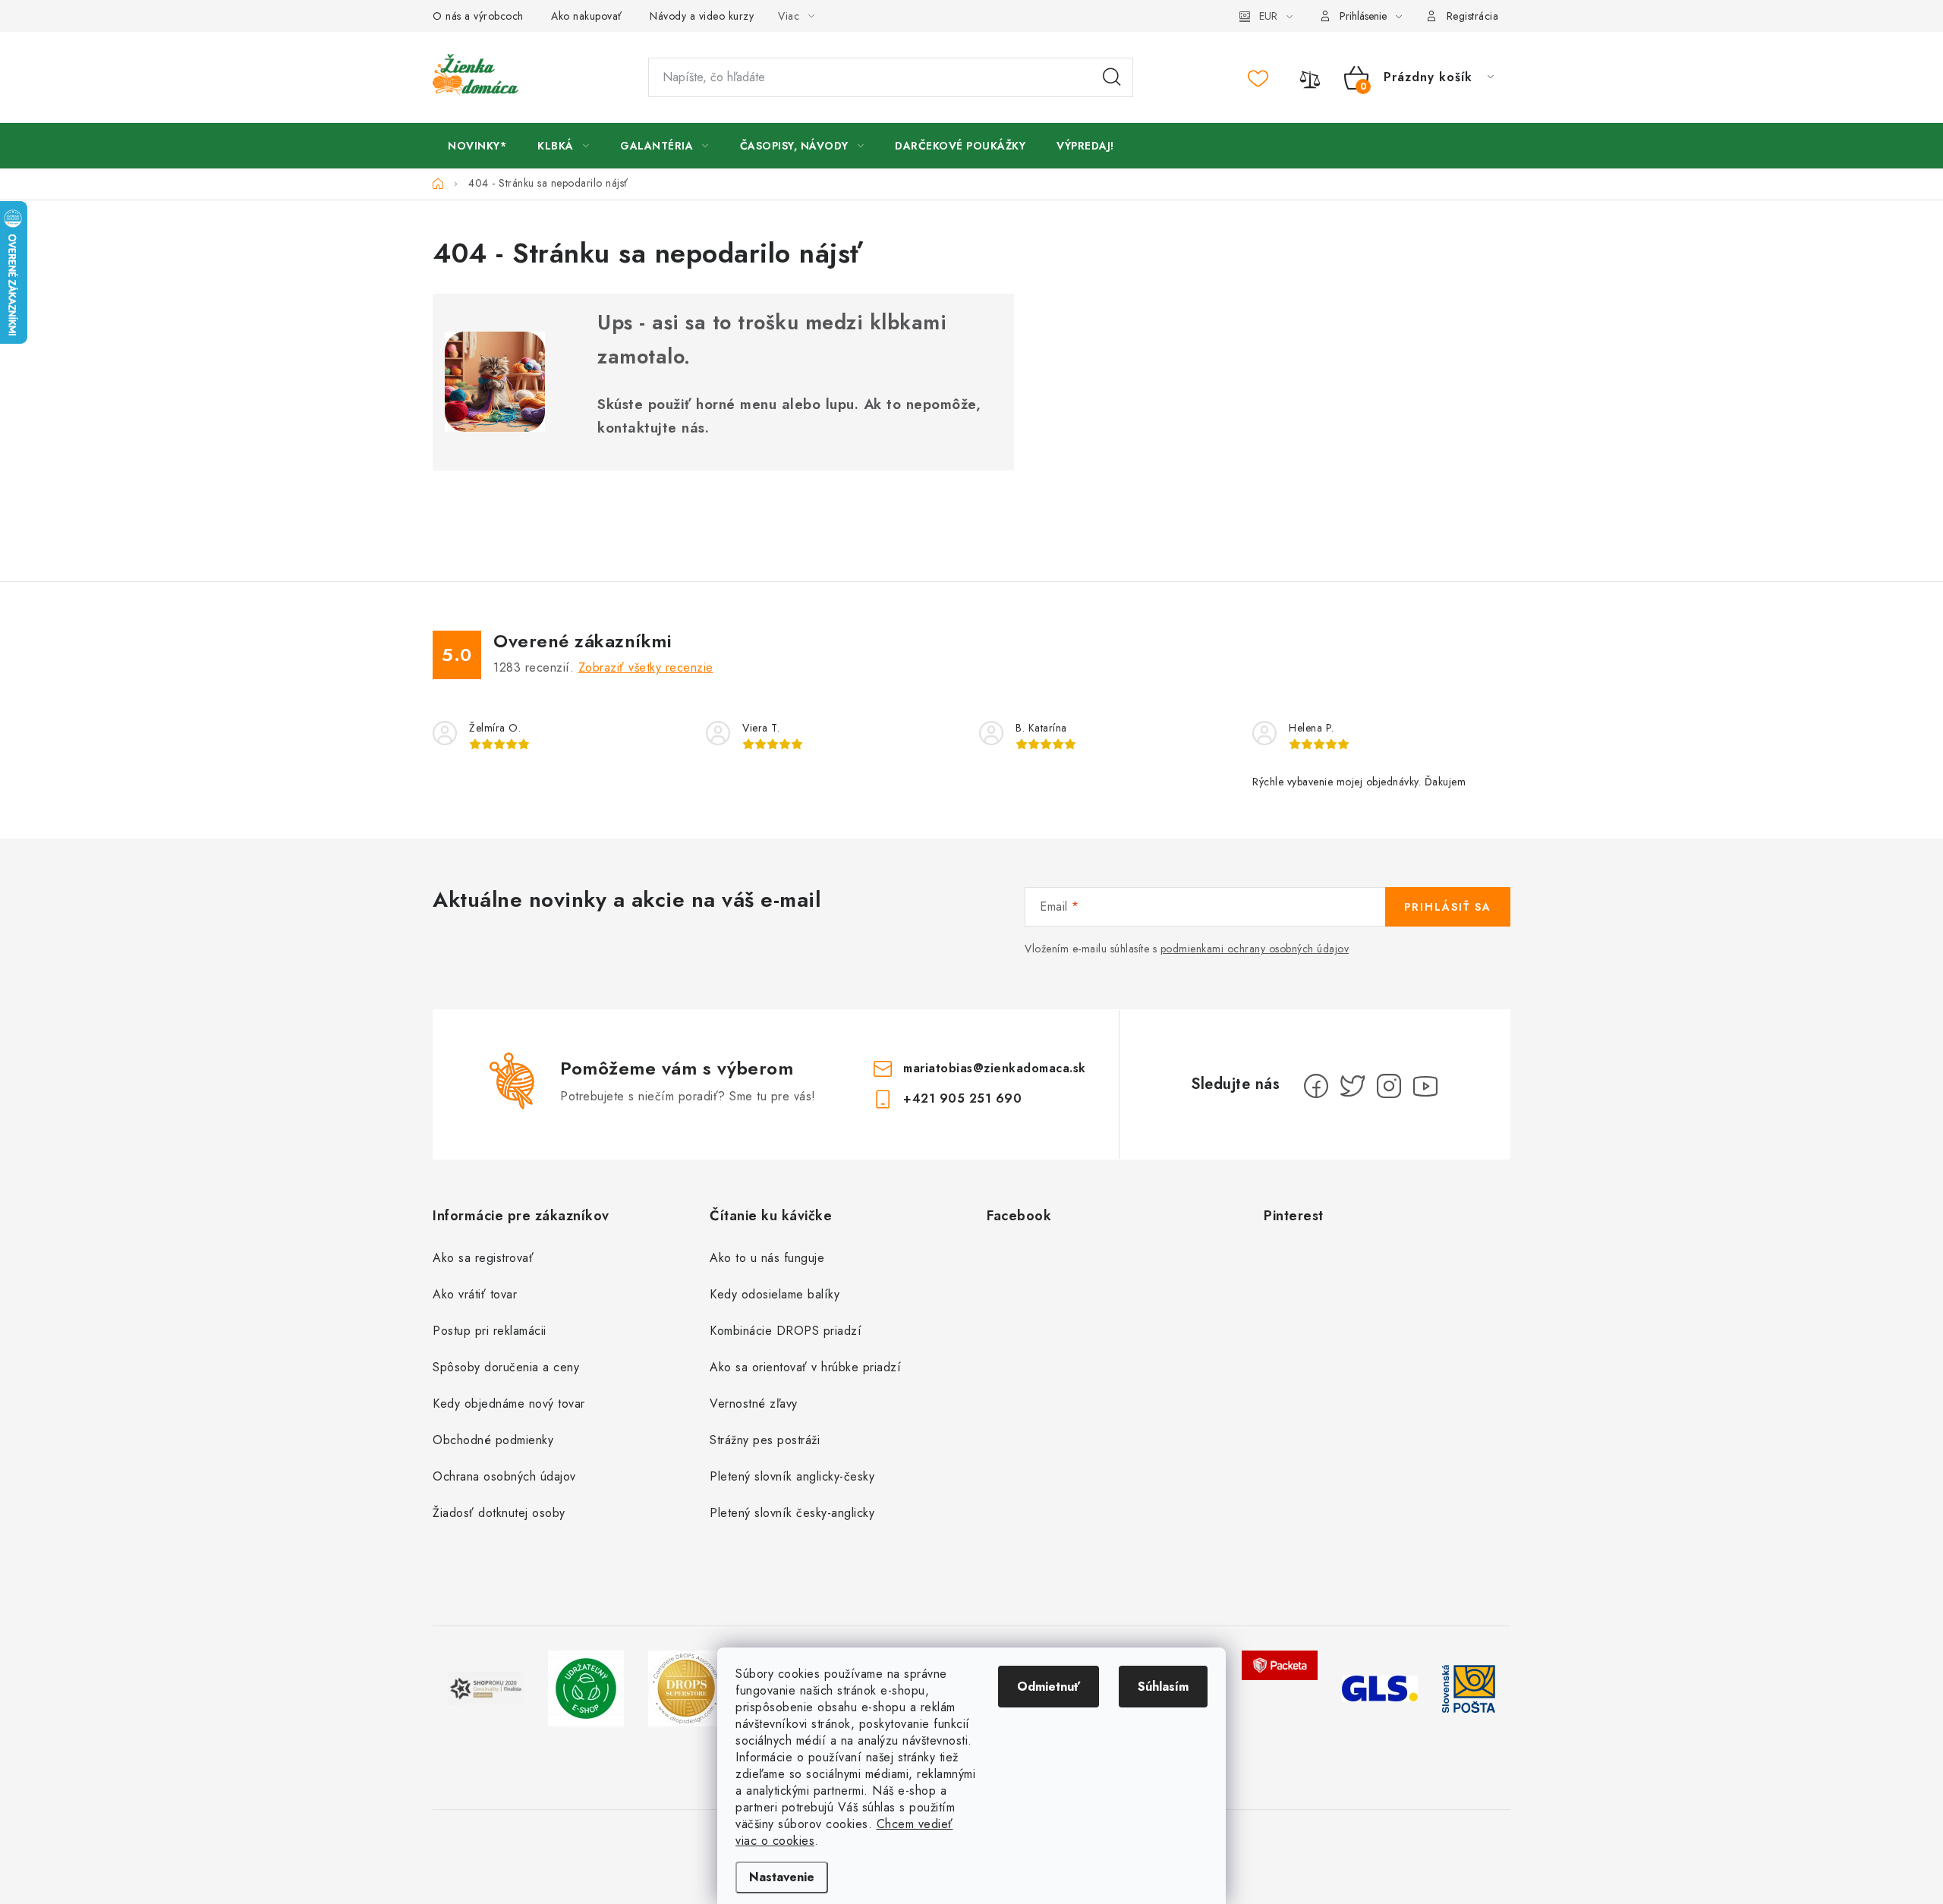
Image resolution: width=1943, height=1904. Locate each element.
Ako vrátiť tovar (475, 1294)
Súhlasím (1163, 1687)
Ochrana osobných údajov (504, 1476)
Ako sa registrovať (483, 1258)
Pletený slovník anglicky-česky (792, 1476)
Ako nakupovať (587, 16)
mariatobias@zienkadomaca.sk (995, 1068)
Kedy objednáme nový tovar (509, 1404)
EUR (1268, 16)
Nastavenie (782, 1877)
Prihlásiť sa (1448, 907)
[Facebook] (1316, 1086)
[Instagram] (1389, 1086)
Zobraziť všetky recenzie (646, 667)
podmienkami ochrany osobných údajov (1255, 949)
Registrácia (1473, 16)
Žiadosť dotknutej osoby (499, 1513)
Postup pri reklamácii (490, 1331)
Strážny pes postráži (765, 1440)
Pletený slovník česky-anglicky (792, 1513)
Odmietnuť (1049, 1687)
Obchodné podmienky (493, 1440)
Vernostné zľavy (754, 1404)
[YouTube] (1425, 1086)
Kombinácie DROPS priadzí (786, 1331)
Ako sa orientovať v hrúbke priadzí (805, 1367)
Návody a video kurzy (702, 16)
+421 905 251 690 (962, 1098)
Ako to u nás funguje (767, 1258)
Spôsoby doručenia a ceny (506, 1367)
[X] (1353, 1086)
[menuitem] (477, 146)
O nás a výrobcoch (478, 16)
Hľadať (1112, 77)
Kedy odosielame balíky (775, 1294)
